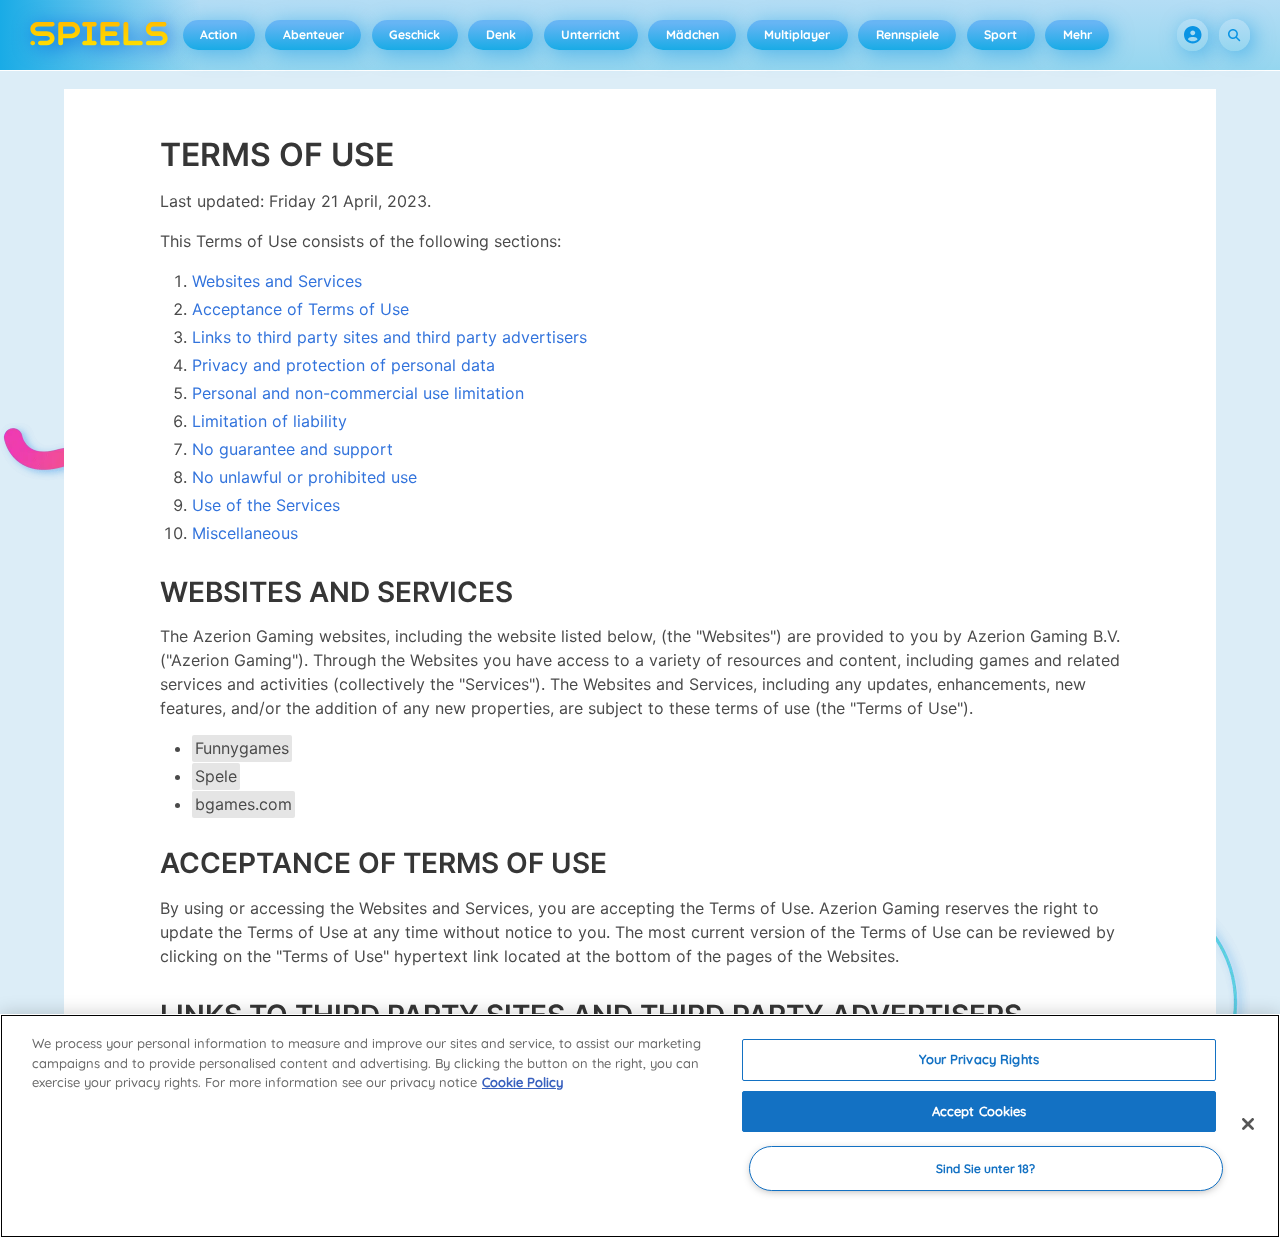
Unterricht (590, 34)
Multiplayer (797, 34)
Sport (1000, 34)
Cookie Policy (522, 1082)
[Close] (1248, 1124)
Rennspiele (907, 34)
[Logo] (99, 35)
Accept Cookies (979, 1111)
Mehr (1077, 34)
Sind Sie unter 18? (985, 1168)
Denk (501, 34)
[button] (1193, 35)
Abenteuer (313, 34)
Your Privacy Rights (978, 1059)
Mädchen (692, 34)
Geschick (414, 34)
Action (218, 34)
